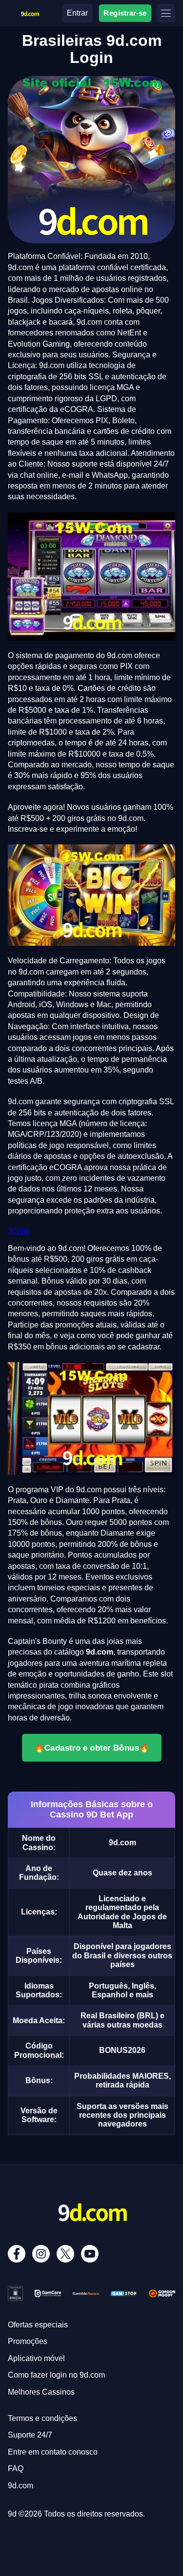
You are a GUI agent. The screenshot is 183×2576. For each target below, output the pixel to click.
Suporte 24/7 (30, 2435)
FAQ (16, 2469)
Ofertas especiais (38, 2325)
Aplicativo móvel (36, 2358)
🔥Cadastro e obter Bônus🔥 (92, 1748)
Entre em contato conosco (53, 2452)
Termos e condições (42, 2418)
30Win (19, 1231)
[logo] (30, 12)
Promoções (28, 2341)
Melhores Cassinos (41, 2392)
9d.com (20, 2486)
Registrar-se (125, 13)
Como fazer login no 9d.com (56, 2375)
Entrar (77, 13)
